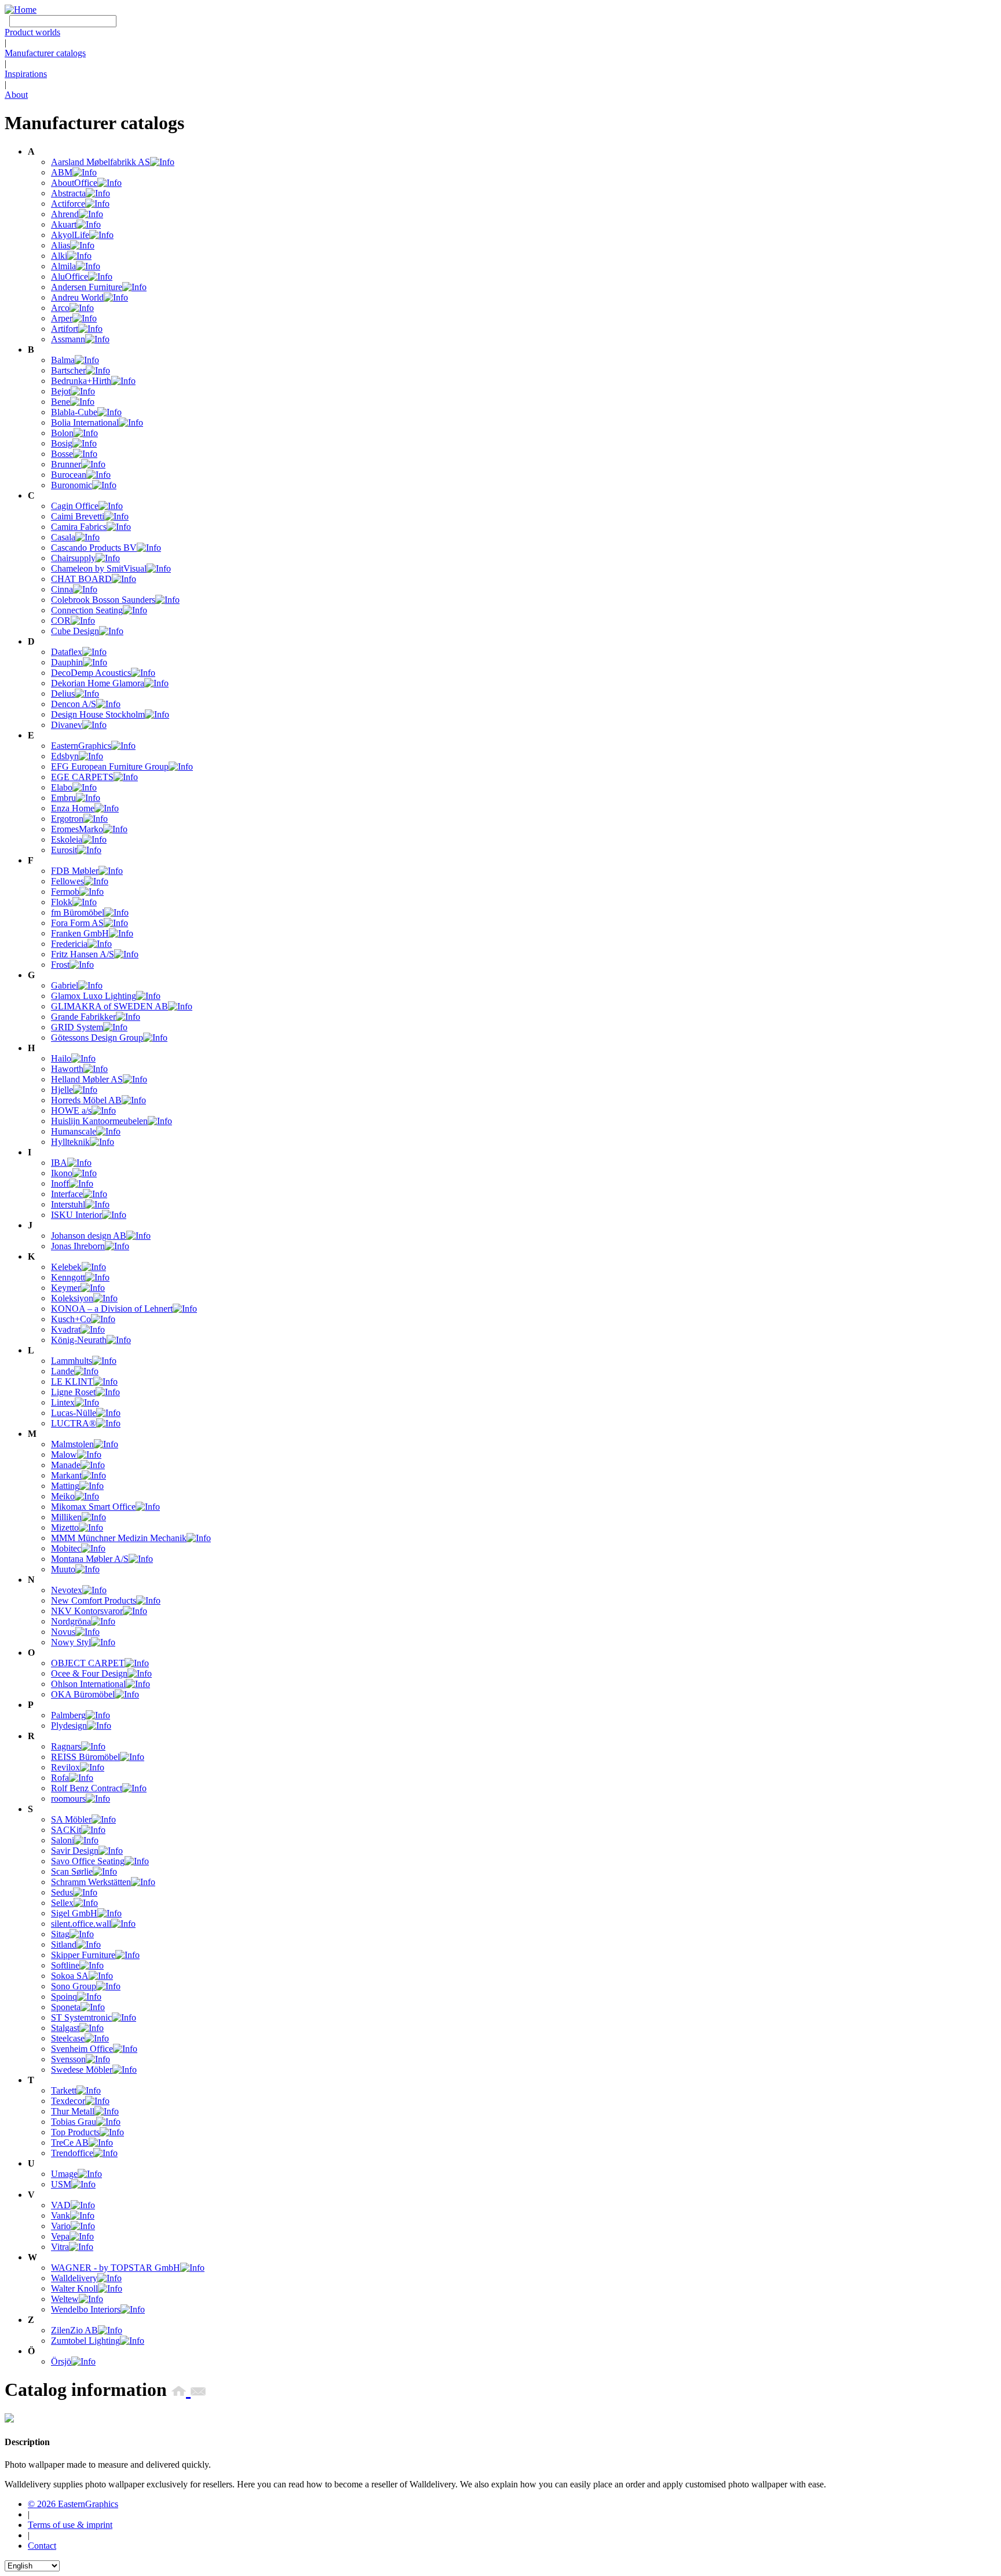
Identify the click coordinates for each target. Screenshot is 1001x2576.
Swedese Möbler (82, 2070)
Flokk (62, 902)
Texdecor (68, 2101)
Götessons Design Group (97, 1038)
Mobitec (66, 1548)
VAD (61, 2205)
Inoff (60, 1183)
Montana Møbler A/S (90, 1559)
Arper (62, 318)
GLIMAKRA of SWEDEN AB (109, 1006)
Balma (63, 360)
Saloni (63, 1840)
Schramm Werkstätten (91, 1882)
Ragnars (66, 1746)
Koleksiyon (72, 1298)
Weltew (65, 2299)
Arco (60, 308)
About (16, 95)
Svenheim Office (82, 2049)
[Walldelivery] (9, 2419)
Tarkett (64, 2090)
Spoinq (64, 1997)
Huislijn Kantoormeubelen (99, 1121)
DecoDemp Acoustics (91, 673)
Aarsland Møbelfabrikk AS (101, 162)
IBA (59, 1163)
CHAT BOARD (81, 579)
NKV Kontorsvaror (87, 1611)
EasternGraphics (81, 746)
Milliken (66, 1517)
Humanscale (74, 1131)
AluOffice (70, 277)
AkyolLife (70, 235)
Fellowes (67, 881)
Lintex (63, 1402)
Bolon (62, 433)
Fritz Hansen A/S (83, 954)
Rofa (60, 1778)
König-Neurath (79, 1340)
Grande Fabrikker (83, 1017)
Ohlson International (88, 1684)
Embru (63, 798)
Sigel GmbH (74, 1913)
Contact (42, 2546)
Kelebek (66, 1267)
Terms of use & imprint (70, 2525)
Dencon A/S (74, 704)
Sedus (62, 1892)
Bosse (62, 454)
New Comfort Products (94, 1600)
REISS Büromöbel (85, 1757)
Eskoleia (67, 839)
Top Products (75, 2132)
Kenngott (68, 1277)
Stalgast (65, 2028)
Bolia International (85, 422)
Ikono (62, 1173)
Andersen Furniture (87, 287)
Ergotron (67, 819)
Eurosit (64, 850)
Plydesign (69, 1726)
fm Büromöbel (78, 912)
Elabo (62, 787)
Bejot (61, 391)
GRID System (77, 1027)
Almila (63, 266)
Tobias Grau (74, 2122)
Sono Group (74, 1986)
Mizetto (65, 1527)
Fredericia (69, 944)
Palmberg (68, 1715)
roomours (68, 1799)
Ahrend (65, 214)
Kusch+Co (71, 1319)
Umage (64, 2174)
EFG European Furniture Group (110, 766)
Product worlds (32, 32)
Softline (65, 1965)
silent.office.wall (81, 1924)
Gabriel (65, 985)
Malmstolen (72, 1444)
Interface (67, 1194)
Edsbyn (65, 756)
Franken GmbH (80, 933)
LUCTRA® (74, 1423)
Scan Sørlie (72, 1871)
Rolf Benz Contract (87, 1788)
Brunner (66, 464)
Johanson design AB (89, 1236)
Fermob (65, 892)
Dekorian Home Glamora (98, 683)
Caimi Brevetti (78, 516)
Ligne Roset (73, 1392)
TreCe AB (70, 2143)
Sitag (60, 1934)
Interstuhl (68, 1204)
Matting (65, 1486)
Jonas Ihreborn (78, 1246)
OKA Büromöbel (83, 1694)
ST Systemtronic (81, 2017)
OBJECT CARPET (88, 1663)
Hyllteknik (70, 1142)
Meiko (63, 1496)
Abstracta (68, 193)
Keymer (66, 1288)
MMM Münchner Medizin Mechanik (119, 1538)
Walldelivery (74, 2278)
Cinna (62, 589)
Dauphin (67, 662)
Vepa (60, 2236)
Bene (61, 402)
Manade (66, 1465)
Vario (61, 2226)
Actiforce (68, 204)
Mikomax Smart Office (93, 1507)
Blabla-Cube (74, 412)
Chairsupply (73, 558)
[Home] (21, 10)
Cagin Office (75, 506)
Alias (61, 245)
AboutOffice (74, 183)
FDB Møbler (75, 871)
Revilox (65, 1767)
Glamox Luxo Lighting (94, 996)
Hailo (61, 1058)
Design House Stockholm (98, 714)
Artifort (65, 329)
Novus (63, 1632)
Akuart (64, 224)
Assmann (68, 339)
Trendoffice (72, 2153)
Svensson (68, 2059)
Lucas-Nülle (74, 1413)
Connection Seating (87, 610)
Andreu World (77, 297)
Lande (63, 1371)
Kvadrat (66, 1329)
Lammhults (72, 1361)
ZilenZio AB (74, 2330)
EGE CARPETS (82, 777)
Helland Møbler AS (87, 1079)
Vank (61, 2215)
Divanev (67, 725)
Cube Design (75, 631)
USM (61, 2184)
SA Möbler (71, 1819)
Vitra (60, 2247)
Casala (63, 537)
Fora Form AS (77, 923)
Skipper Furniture (83, 1955)
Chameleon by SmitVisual (99, 568)
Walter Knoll (74, 2288)
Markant (66, 1475)
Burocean (69, 475)
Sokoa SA (70, 1976)
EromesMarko (77, 829)
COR (61, 621)
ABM (62, 172)
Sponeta (66, 2007)
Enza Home (73, 808)
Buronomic (72, 485)
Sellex (62, 1903)
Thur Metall (73, 2111)
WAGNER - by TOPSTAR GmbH (116, 2268)
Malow (64, 1455)
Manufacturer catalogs (45, 53)
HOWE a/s (71, 1110)
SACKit (66, 1830)
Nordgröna (71, 1621)
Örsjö (61, 2361)
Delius (63, 694)
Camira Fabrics (79, 527)
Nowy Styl (71, 1642)
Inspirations (26, 74)
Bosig (62, 443)
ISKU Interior (76, 1215)
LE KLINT (72, 1382)
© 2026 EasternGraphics (73, 2504)
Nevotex (67, 1590)
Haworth (67, 1069)
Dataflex (67, 652)
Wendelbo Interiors (86, 2309)
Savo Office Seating (88, 1861)
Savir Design (75, 1851)
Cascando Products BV (94, 548)
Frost (60, 965)
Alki (59, 256)
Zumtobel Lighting (85, 2341)
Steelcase (68, 2038)
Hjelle (62, 1090)
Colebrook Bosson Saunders (103, 600)
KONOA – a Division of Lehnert (112, 1309)
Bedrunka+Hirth (81, 381)
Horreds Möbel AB (86, 1100)
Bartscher (68, 370)
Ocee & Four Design (89, 1673)
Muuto (63, 1569)
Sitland (64, 1944)
